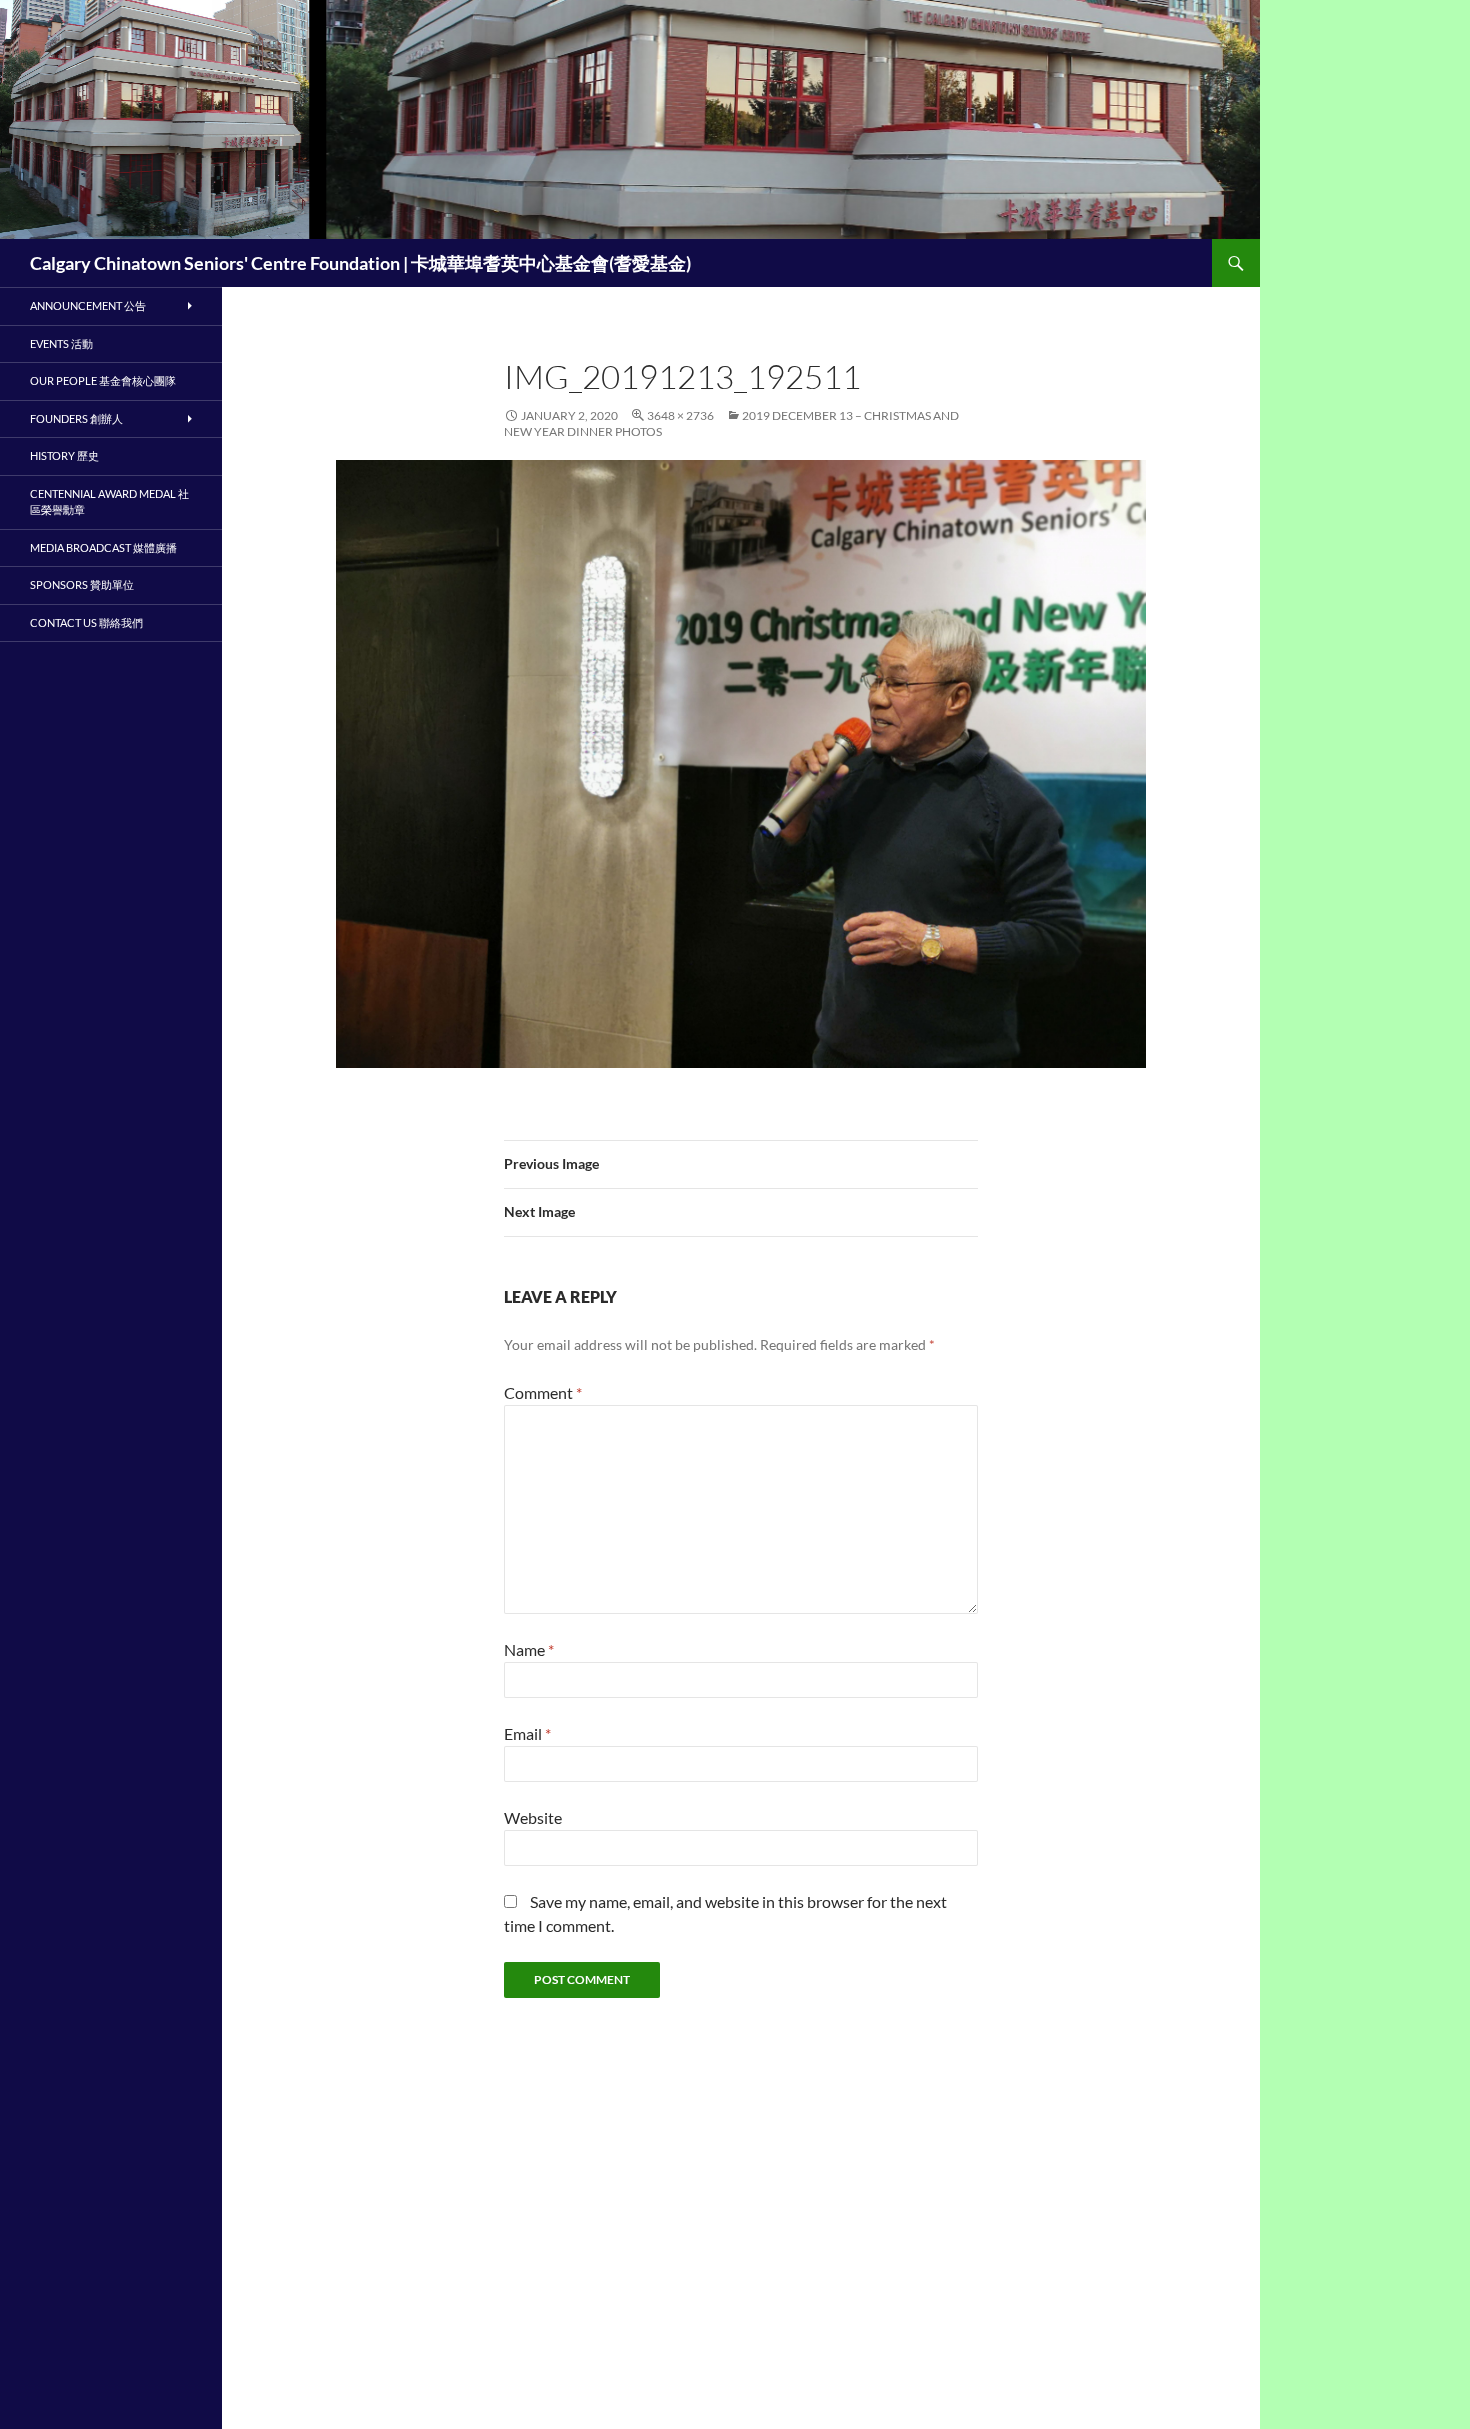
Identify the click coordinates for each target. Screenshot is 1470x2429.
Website (533, 1817)
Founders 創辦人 (76, 418)
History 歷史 (64, 455)
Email (527, 1733)
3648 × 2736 (680, 415)
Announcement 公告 (88, 305)
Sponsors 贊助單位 (82, 584)
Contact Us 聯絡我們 (86, 622)
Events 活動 (61, 343)
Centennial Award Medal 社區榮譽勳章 (109, 502)
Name (529, 1649)
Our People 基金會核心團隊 (103, 380)
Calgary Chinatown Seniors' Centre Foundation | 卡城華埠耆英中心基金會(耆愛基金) (360, 263)
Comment (543, 1392)
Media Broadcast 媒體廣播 (103, 547)
